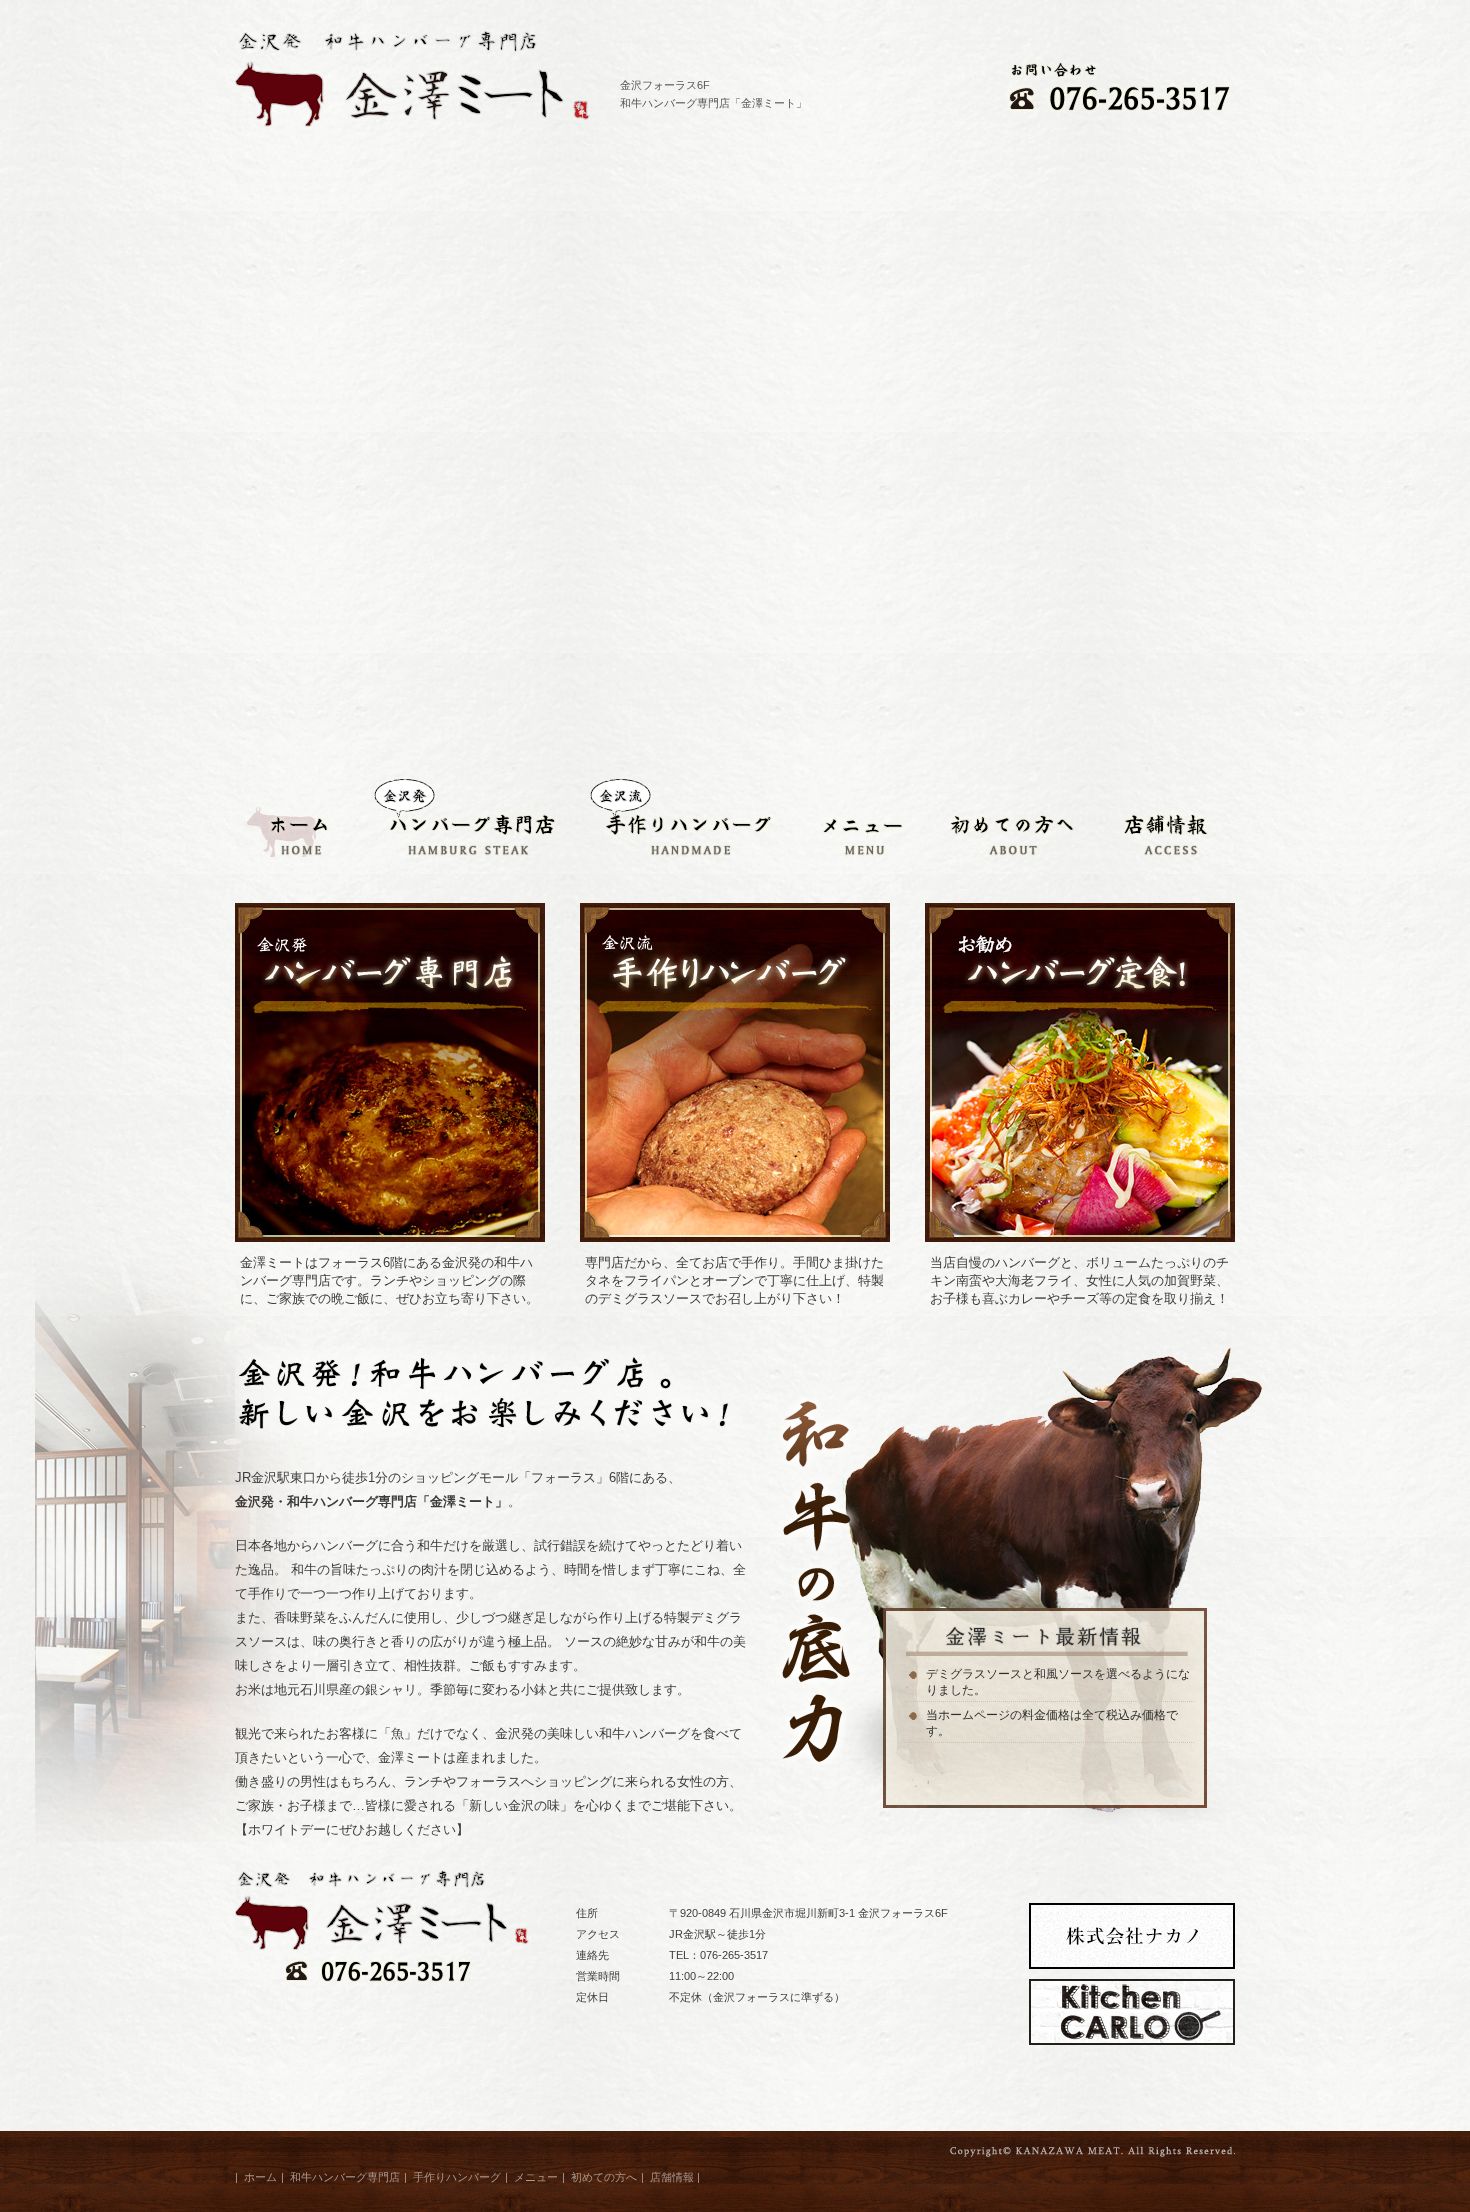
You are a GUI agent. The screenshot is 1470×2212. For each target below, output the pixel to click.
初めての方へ (604, 2177)
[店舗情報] (1154, 823)
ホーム (260, 2177)
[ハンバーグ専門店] (463, 823)
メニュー (536, 2177)
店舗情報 (672, 2177)
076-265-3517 (734, 1955)
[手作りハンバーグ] (678, 823)
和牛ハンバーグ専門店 (345, 2177)
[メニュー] (856, 823)
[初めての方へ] (1001, 823)
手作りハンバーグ (457, 2177)
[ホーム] (297, 823)
